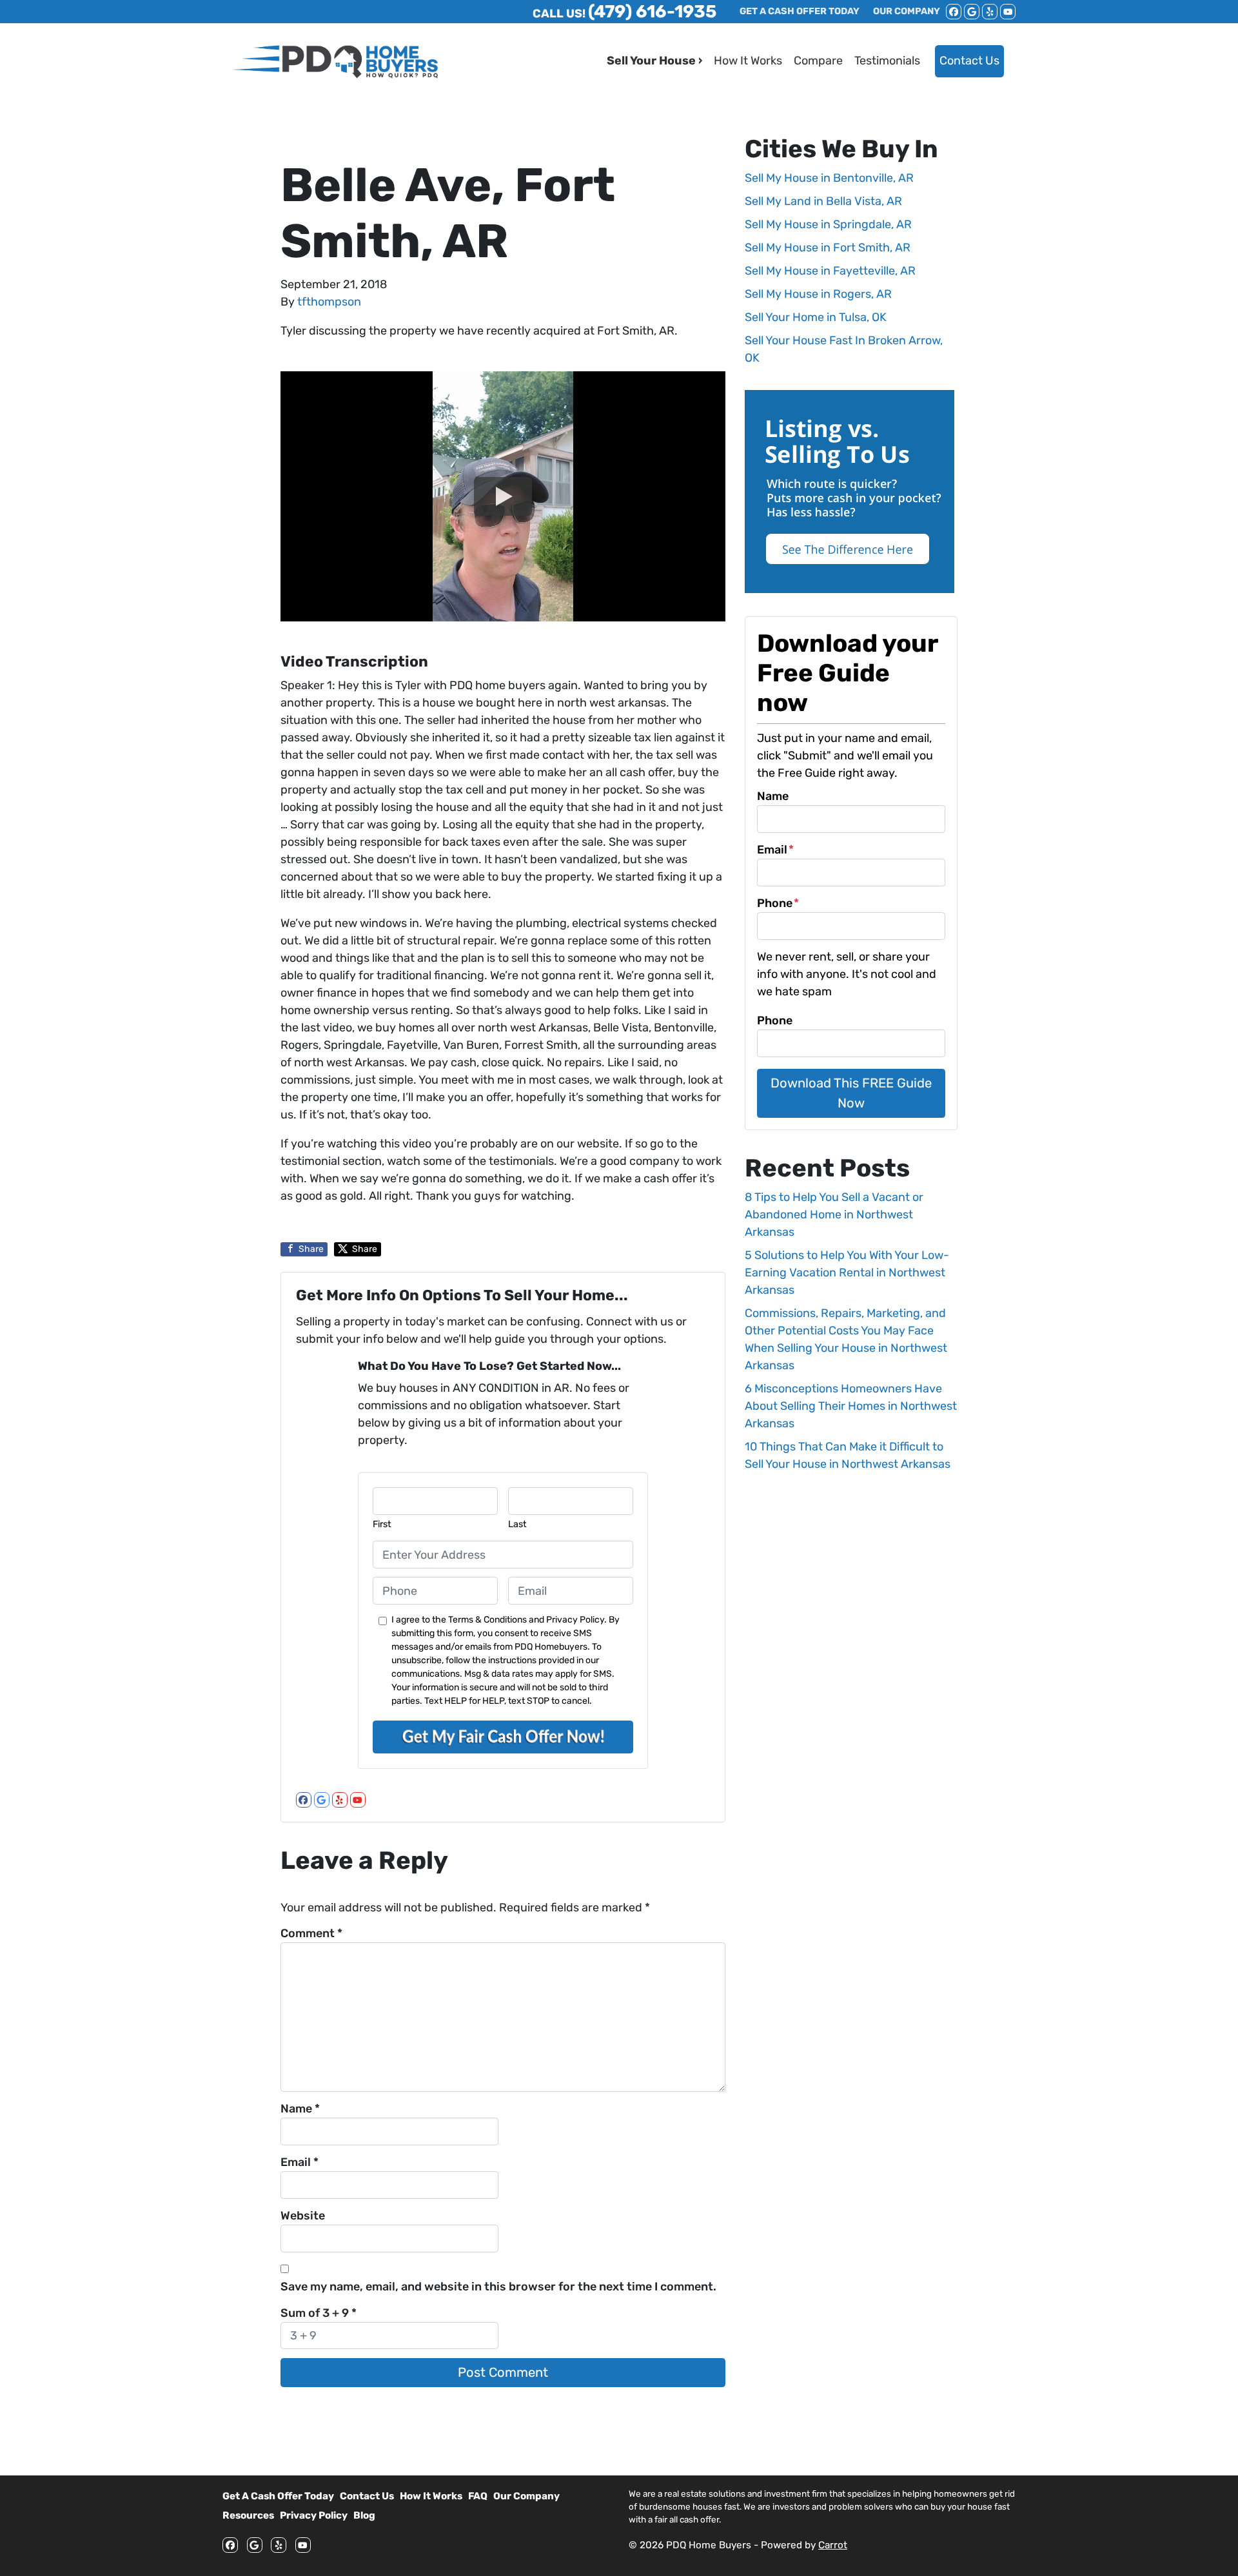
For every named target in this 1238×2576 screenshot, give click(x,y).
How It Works (748, 61)
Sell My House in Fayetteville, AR (830, 271)
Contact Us (969, 61)
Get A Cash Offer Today (278, 2496)
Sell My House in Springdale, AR (828, 224)
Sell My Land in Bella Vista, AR (823, 201)
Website (303, 2216)
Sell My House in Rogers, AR (818, 294)
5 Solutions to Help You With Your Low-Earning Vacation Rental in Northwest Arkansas (847, 1273)
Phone (778, 903)
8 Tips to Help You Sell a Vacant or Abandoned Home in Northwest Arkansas (834, 1215)
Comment (311, 1933)
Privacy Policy (314, 2515)
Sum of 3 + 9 (319, 2313)
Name (300, 2109)
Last (517, 1524)
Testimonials (887, 61)
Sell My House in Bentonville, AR (829, 178)
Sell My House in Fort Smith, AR (828, 248)
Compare (818, 61)
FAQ (478, 2496)
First (382, 1524)
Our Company (526, 2496)
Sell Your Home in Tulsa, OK (816, 317)
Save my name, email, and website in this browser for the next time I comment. (498, 2287)
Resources (248, 2515)
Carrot (833, 2545)
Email (300, 2162)
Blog (364, 2515)
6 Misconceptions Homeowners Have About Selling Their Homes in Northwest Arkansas (851, 1406)
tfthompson (329, 302)
